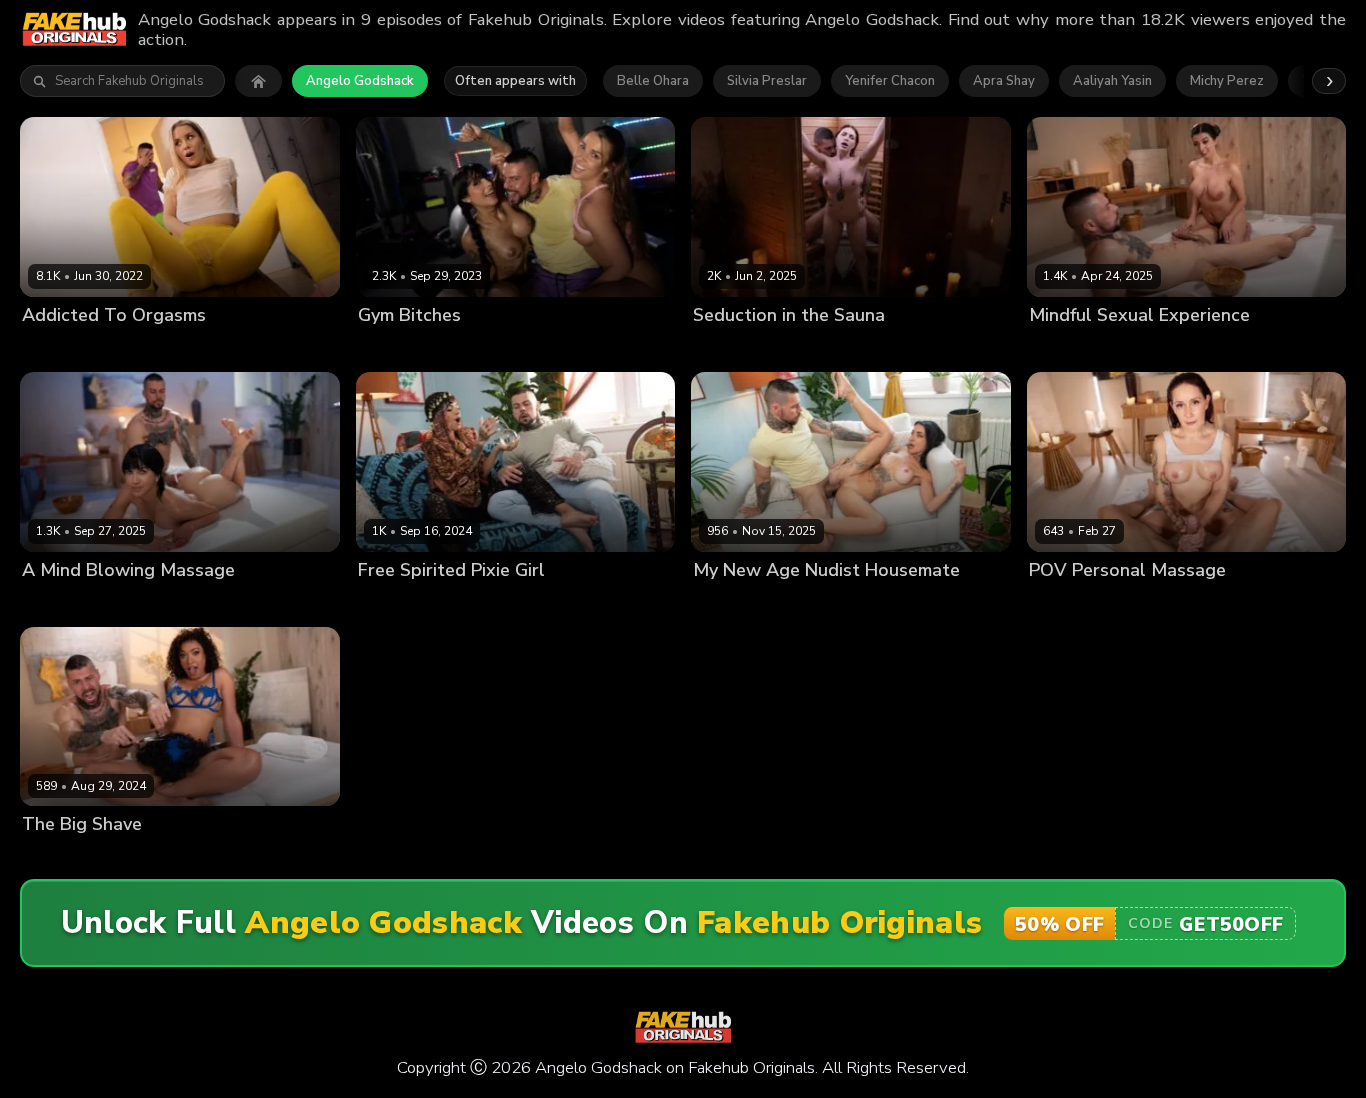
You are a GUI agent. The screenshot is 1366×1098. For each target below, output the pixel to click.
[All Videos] (258, 81)
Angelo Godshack (360, 81)
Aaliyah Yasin (1112, 81)
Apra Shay (1004, 81)
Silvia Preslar (767, 81)
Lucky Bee (54, 349)
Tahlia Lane (59, 858)
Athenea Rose (498, 349)
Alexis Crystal (402, 349)
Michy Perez (1227, 81)
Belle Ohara (653, 81)
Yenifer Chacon (890, 81)
